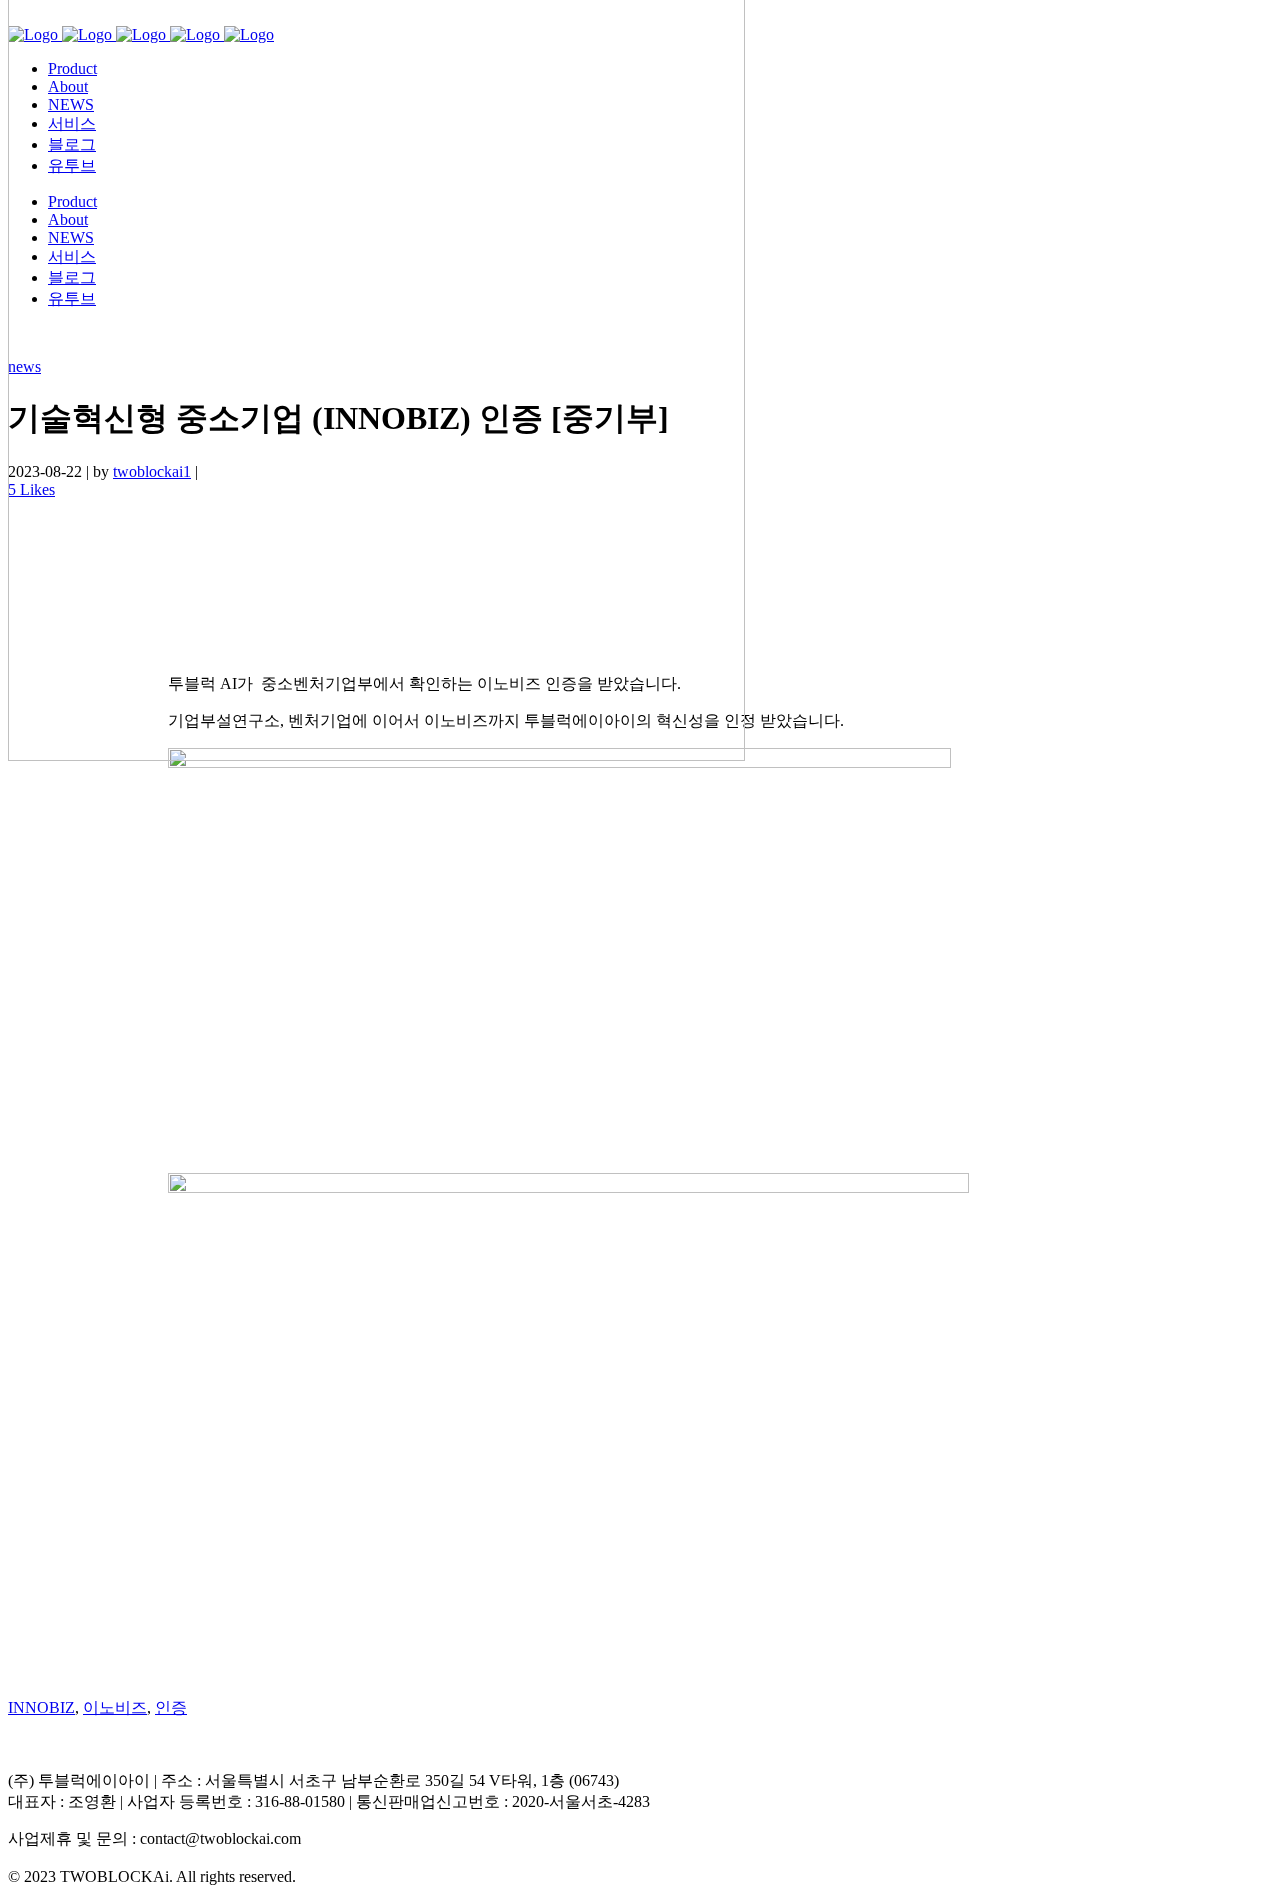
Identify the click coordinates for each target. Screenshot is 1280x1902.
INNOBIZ (41, 1707)
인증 (171, 1707)
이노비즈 (115, 1707)
